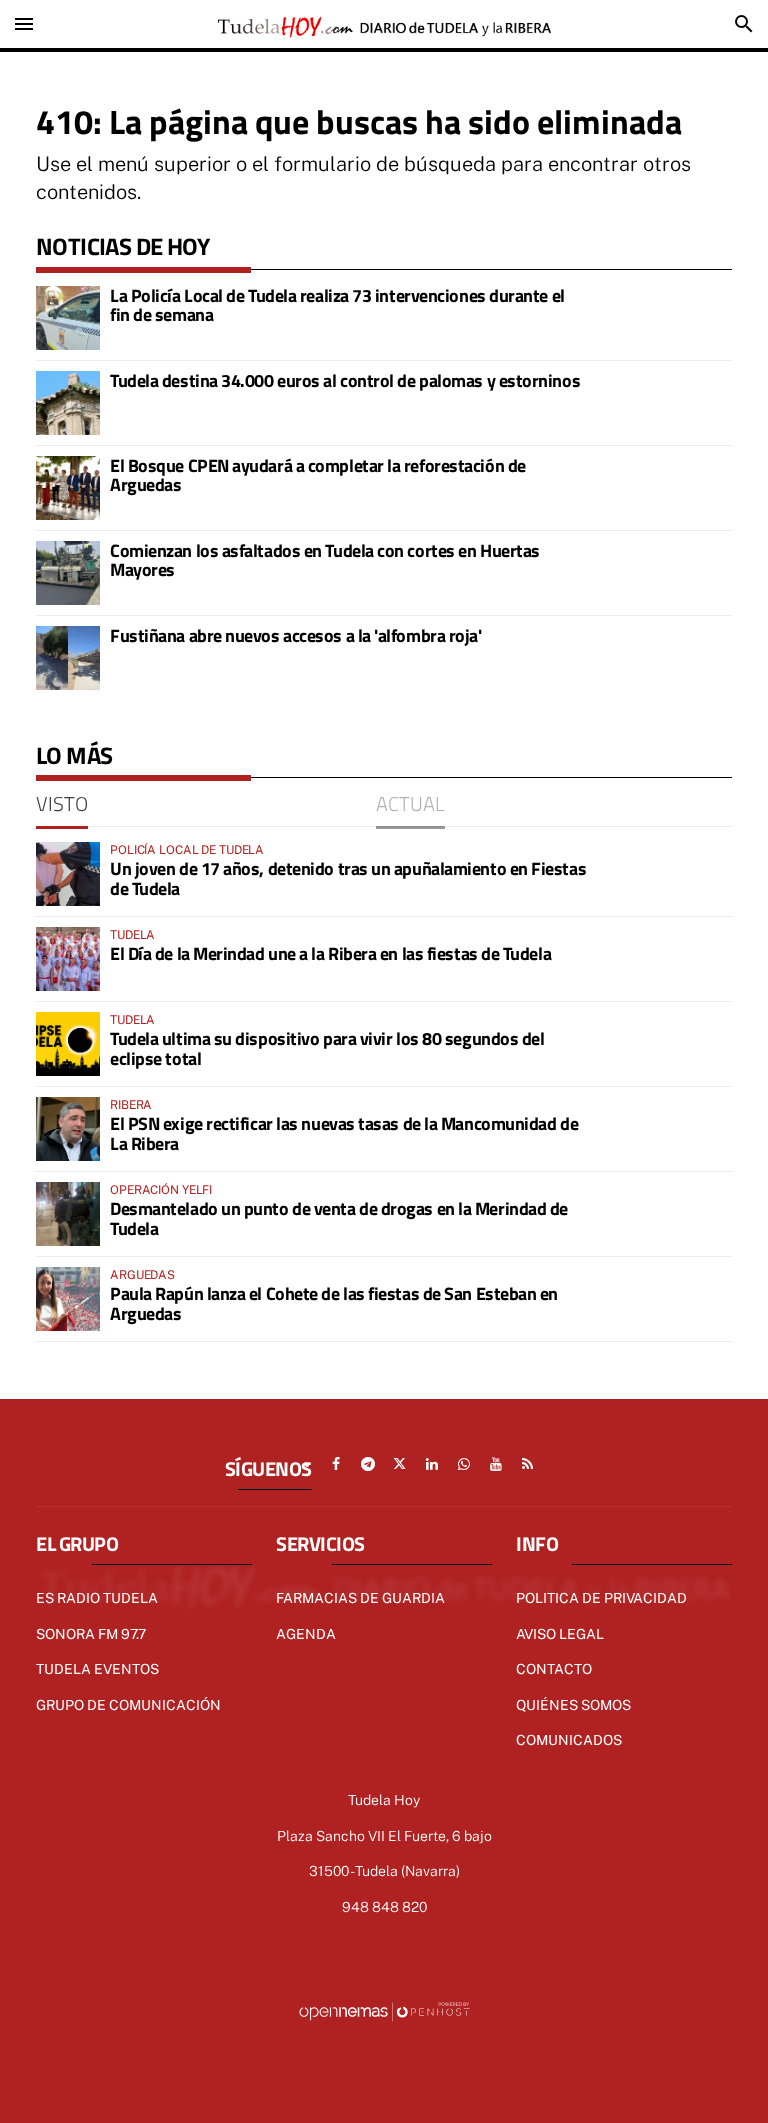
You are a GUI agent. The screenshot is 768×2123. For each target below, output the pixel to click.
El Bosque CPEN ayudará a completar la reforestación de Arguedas (318, 475)
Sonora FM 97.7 (91, 1634)
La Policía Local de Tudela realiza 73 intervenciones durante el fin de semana (337, 305)
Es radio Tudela (97, 1598)
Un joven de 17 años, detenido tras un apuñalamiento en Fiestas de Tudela (348, 878)
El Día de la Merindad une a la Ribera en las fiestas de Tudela (330, 953)
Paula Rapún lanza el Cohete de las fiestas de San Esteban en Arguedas (334, 1303)
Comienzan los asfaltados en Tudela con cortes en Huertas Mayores (325, 560)
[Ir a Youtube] (496, 1464)
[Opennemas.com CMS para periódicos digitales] (384, 2011)
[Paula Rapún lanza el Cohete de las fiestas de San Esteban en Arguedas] (68, 1299)
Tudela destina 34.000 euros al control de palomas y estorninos (345, 380)
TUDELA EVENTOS (97, 1669)
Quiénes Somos (573, 1705)
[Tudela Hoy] (384, 24)
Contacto (554, 1669)
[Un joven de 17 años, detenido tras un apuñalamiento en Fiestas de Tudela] (68, 874)
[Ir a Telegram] (368, 1464)
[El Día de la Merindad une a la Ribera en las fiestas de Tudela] (68, 959)
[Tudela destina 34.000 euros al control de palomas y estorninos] (68, 403)
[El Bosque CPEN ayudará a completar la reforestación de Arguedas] (68, 488)
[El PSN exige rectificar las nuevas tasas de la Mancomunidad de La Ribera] (68, 1129)
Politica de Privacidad (601, 1598)
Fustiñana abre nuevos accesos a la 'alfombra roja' (296, 635)
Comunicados (569, 1740)
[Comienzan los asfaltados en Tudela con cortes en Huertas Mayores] (68, 573)
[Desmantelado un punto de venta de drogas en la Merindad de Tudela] (68, 1214)
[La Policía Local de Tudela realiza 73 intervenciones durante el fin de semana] (68, 318)
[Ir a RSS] (528, 1464)
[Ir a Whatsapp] (464, 1464)
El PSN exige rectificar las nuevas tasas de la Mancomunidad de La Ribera (344, 1133)
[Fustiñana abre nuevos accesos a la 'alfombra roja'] (68, 658)
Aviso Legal (560, 1634)
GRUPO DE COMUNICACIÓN (128, 1705)
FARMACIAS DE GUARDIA (360, 1598)
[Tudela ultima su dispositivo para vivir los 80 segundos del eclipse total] (68, 1044)
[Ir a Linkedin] (432, 1464)
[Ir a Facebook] (336, 1464)
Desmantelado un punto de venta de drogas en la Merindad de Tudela (339, 1218)
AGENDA (306, 1634)
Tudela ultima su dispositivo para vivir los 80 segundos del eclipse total (327, 1048)
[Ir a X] (400, 1464)
